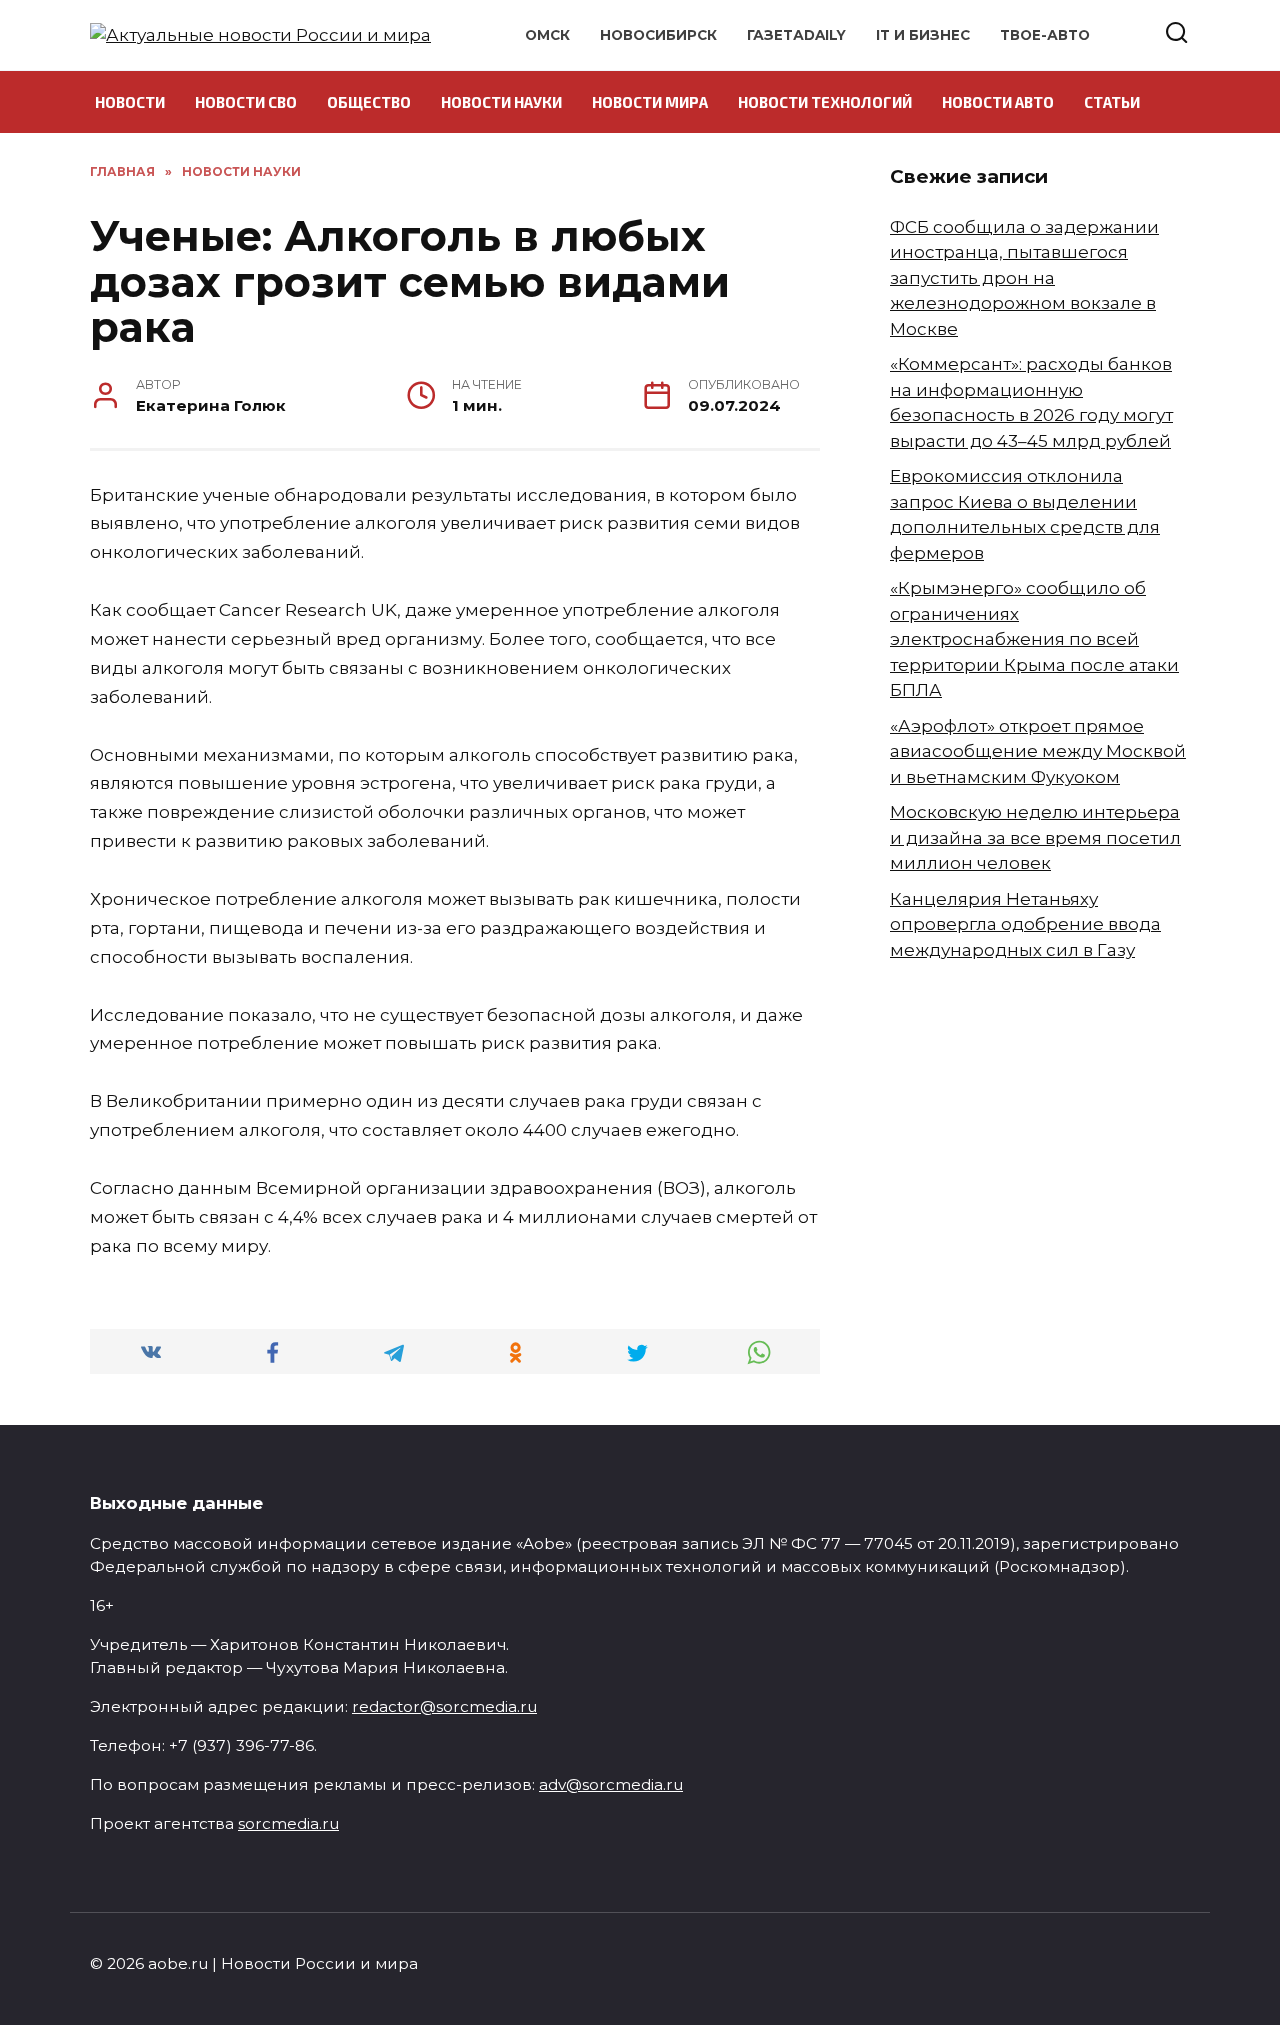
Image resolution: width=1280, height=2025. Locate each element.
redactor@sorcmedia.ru (444, 1706)
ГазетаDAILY (796, 35)
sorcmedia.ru (288, 1823)
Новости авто (998, 102)
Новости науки (501, 102)
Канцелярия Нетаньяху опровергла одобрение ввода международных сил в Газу (1025, 924)
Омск (547, 35)
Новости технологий (825, 102)
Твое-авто (1045, 35)
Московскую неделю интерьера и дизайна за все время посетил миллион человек (1035, 837)
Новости (130, 102)
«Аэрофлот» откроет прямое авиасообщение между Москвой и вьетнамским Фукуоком (1038, 751)
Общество (369, 102)
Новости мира (650, 102)
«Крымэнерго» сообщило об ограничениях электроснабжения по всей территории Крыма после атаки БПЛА (1034, 639)
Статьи (1112, 102)
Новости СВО (246, 102)
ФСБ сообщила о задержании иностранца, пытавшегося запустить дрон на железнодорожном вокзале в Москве (1024, 278)
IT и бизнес (923, 35)
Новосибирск (658, 35)
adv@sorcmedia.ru (611, 1784)
